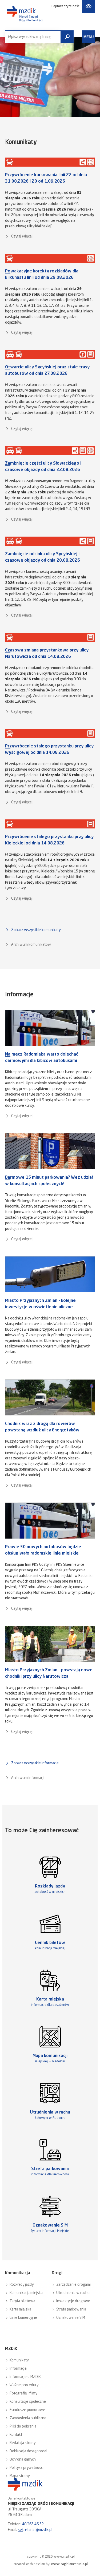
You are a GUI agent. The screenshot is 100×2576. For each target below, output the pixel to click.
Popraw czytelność (65, 6)
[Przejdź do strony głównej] (25, 14)
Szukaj (67, 37)
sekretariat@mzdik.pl (35, 2530)
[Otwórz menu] (89, 37)
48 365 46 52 (33, 2524)
